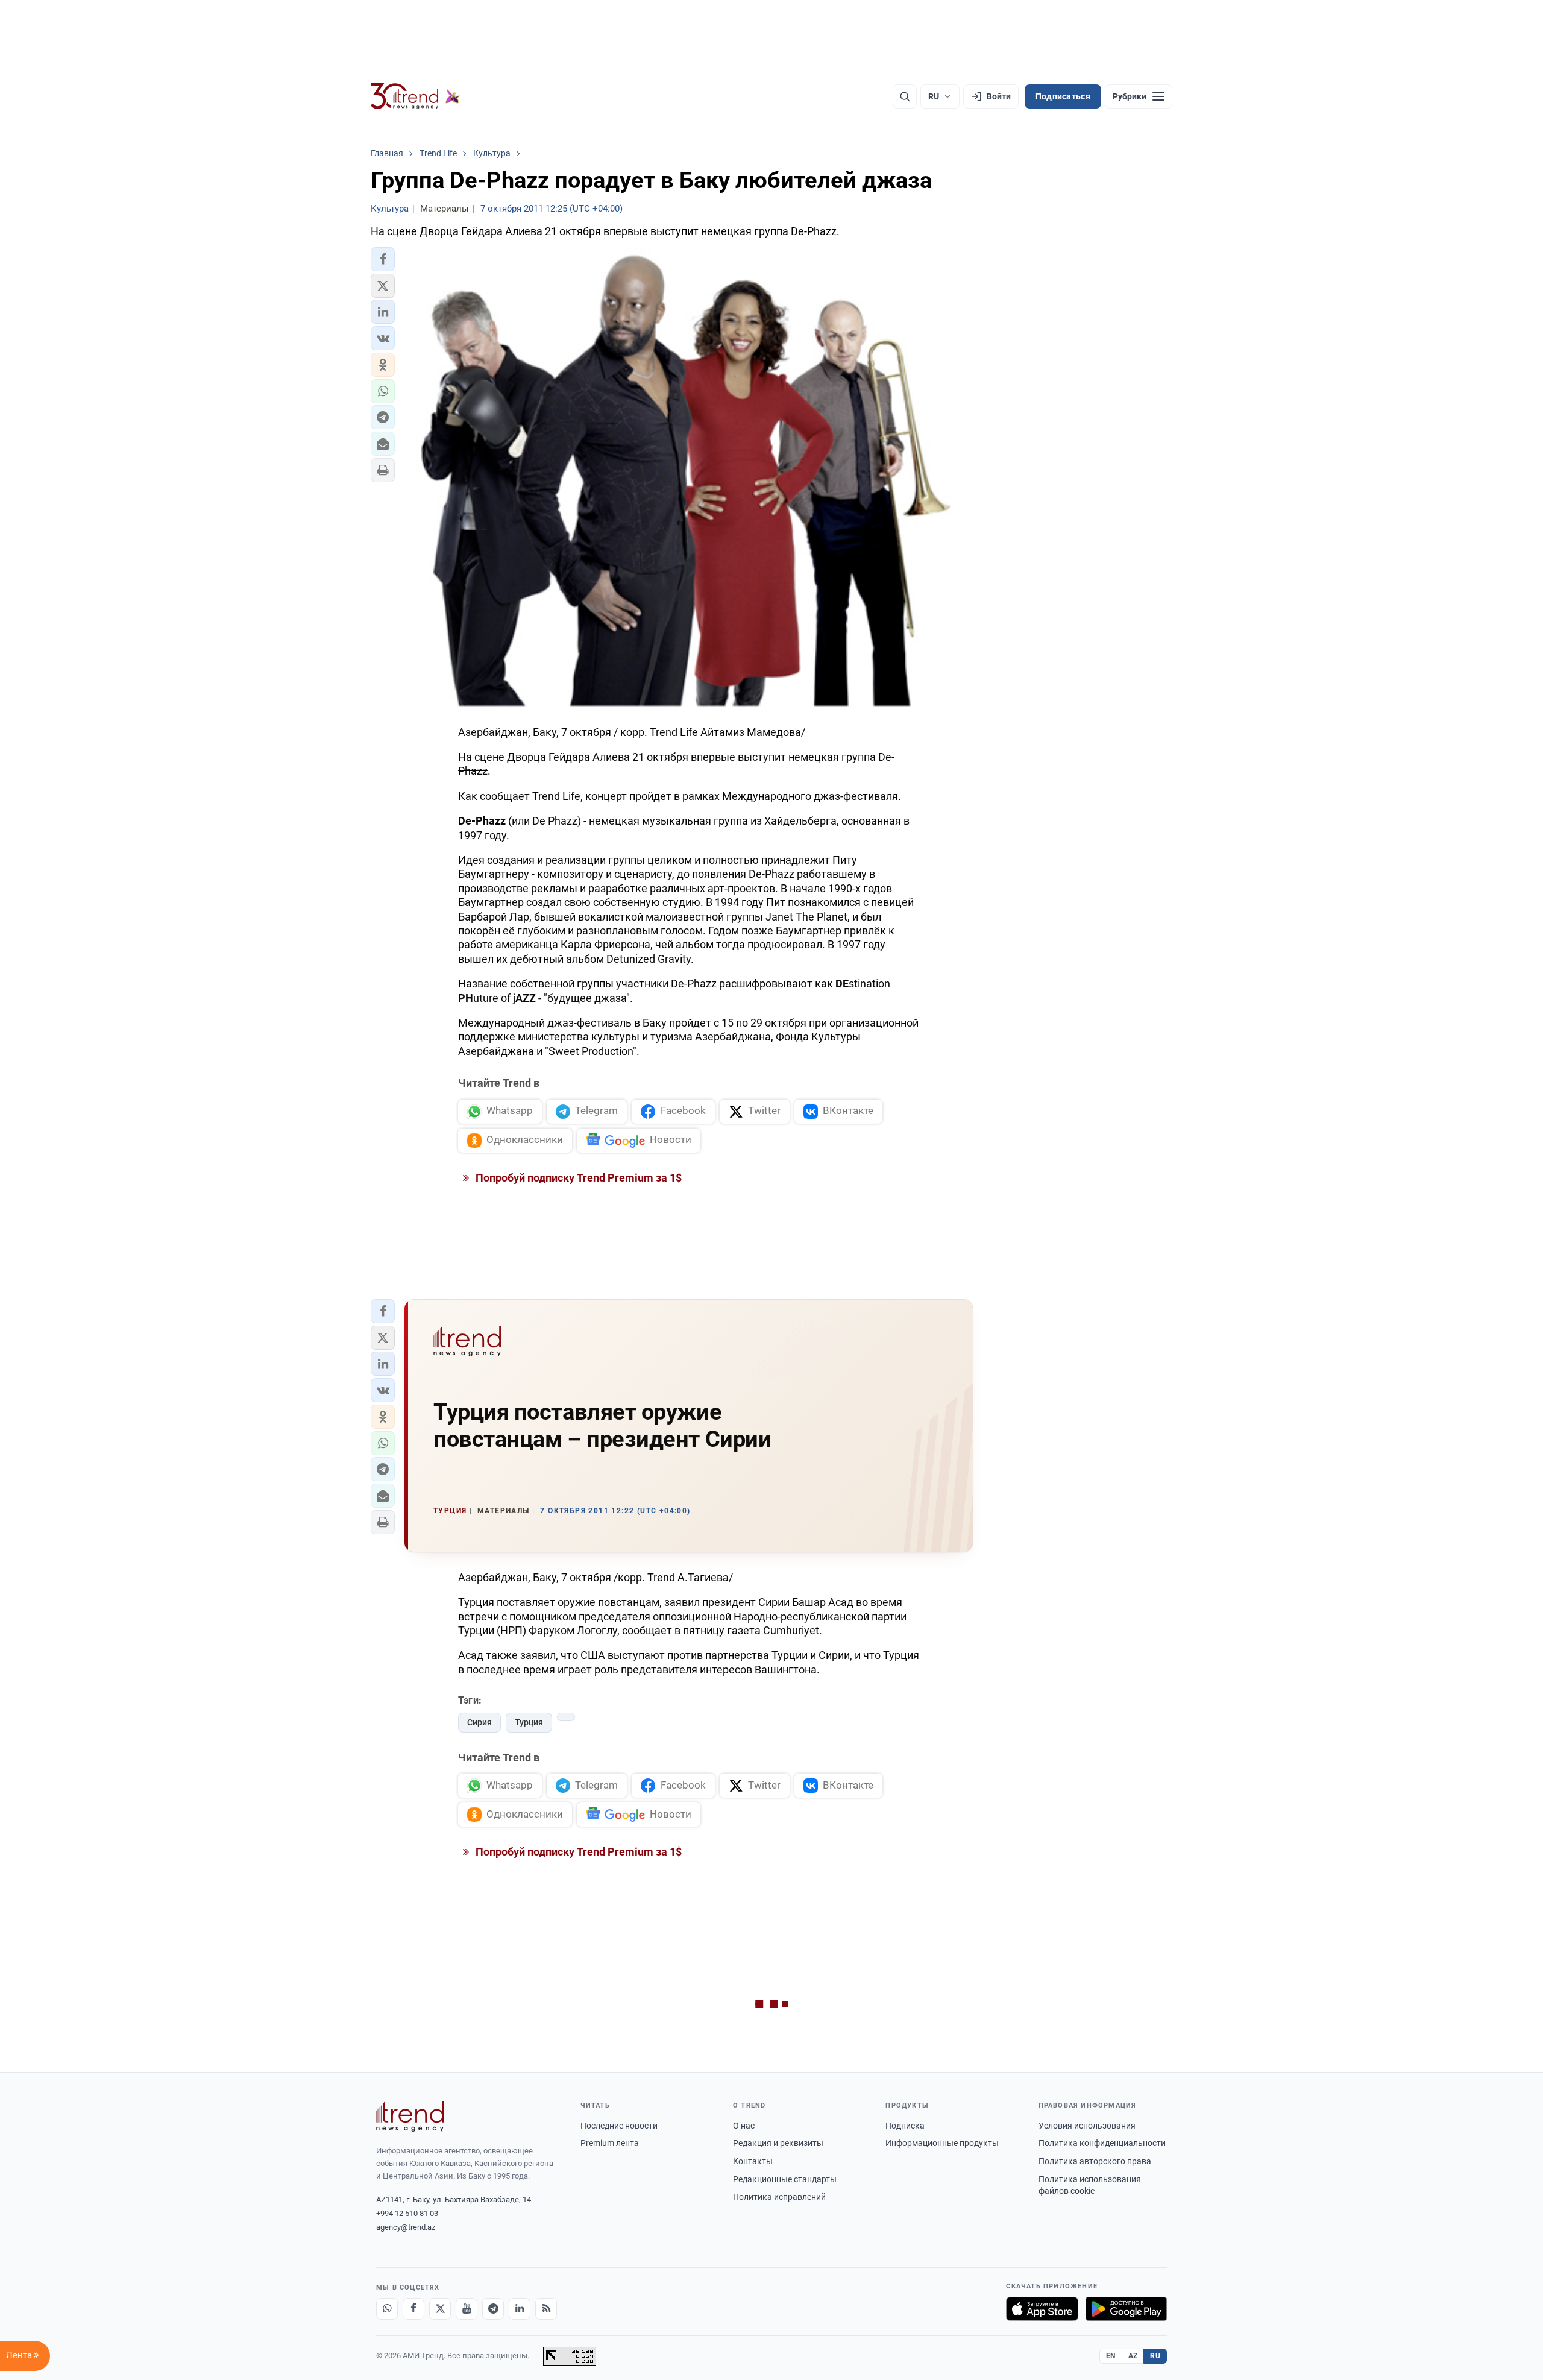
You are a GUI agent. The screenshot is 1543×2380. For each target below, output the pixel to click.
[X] (440, 2309)
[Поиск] (905, 96)
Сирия (479, 1722)
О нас (744, 2126)
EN (1111, 2356)
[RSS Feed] (546, 2309)
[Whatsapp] (387, 2309)
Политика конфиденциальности (1102, 2143)
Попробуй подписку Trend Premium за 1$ (577, 1178)
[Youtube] (467, 2309)
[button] (383, 259)
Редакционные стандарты (785, 2179)
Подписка (905, 2126)
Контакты (753, 2161)
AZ (1133, 2356)
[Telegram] (493, 2309)
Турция (529, 1722)
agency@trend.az (406, 2227)
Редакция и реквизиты (778, 2143)
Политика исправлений (779, 2197)
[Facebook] (413, 2309)
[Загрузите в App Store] (1042, 2309)
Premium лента (610, 2143)
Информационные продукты (942, 2143)
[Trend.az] (415, 96)
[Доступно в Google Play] (1126, 2309)
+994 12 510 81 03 (407, 2213)
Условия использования (1087, 2126)
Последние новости (619, 2126)
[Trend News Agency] (410, 2117)
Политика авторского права (1095, 2161)
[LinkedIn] (520, 2309)
